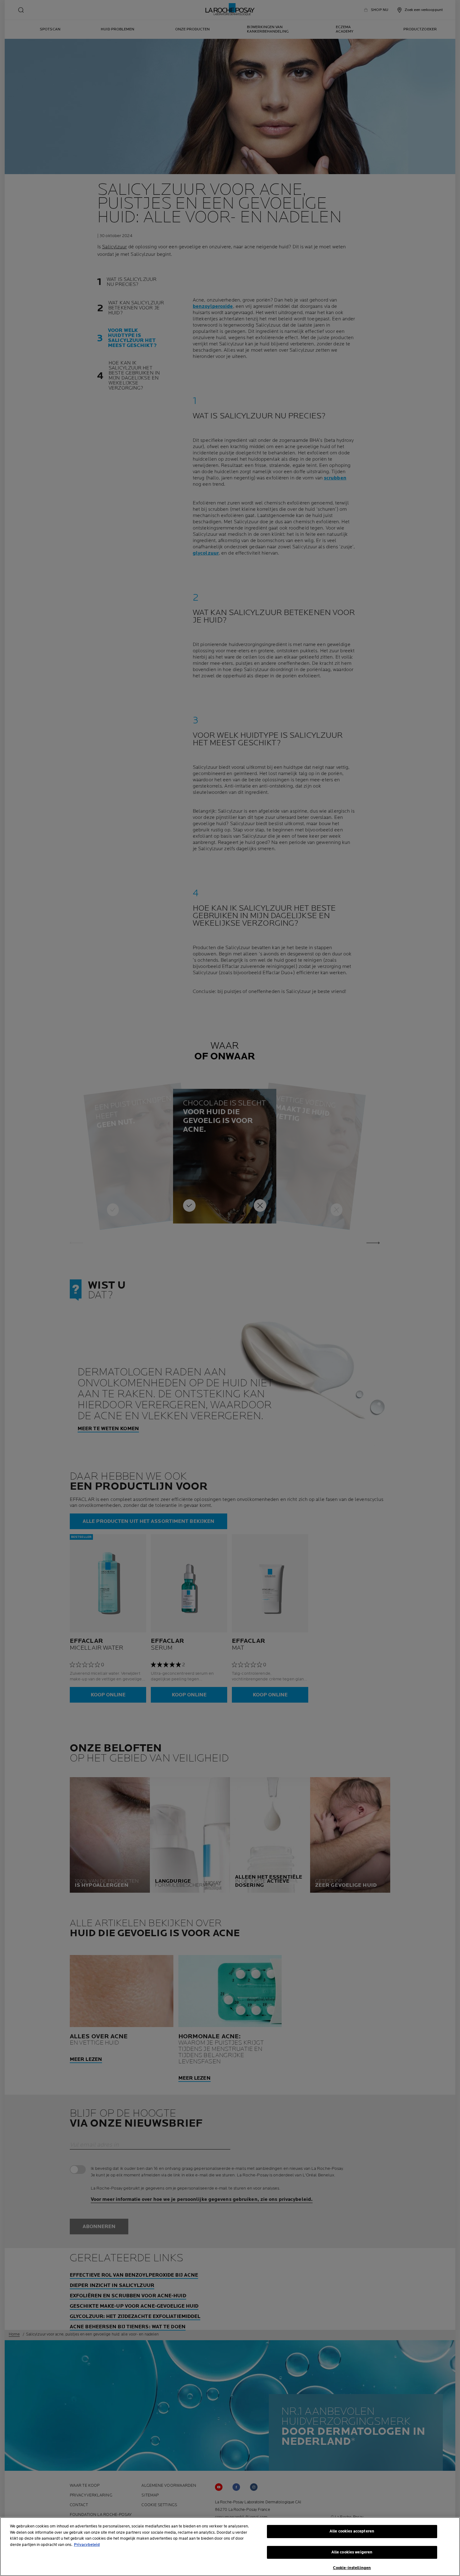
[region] (230, 2547)
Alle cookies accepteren (352, 2531)
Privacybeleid (87, 2545)
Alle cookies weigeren (352, 2552)
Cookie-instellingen (352, 2568)
